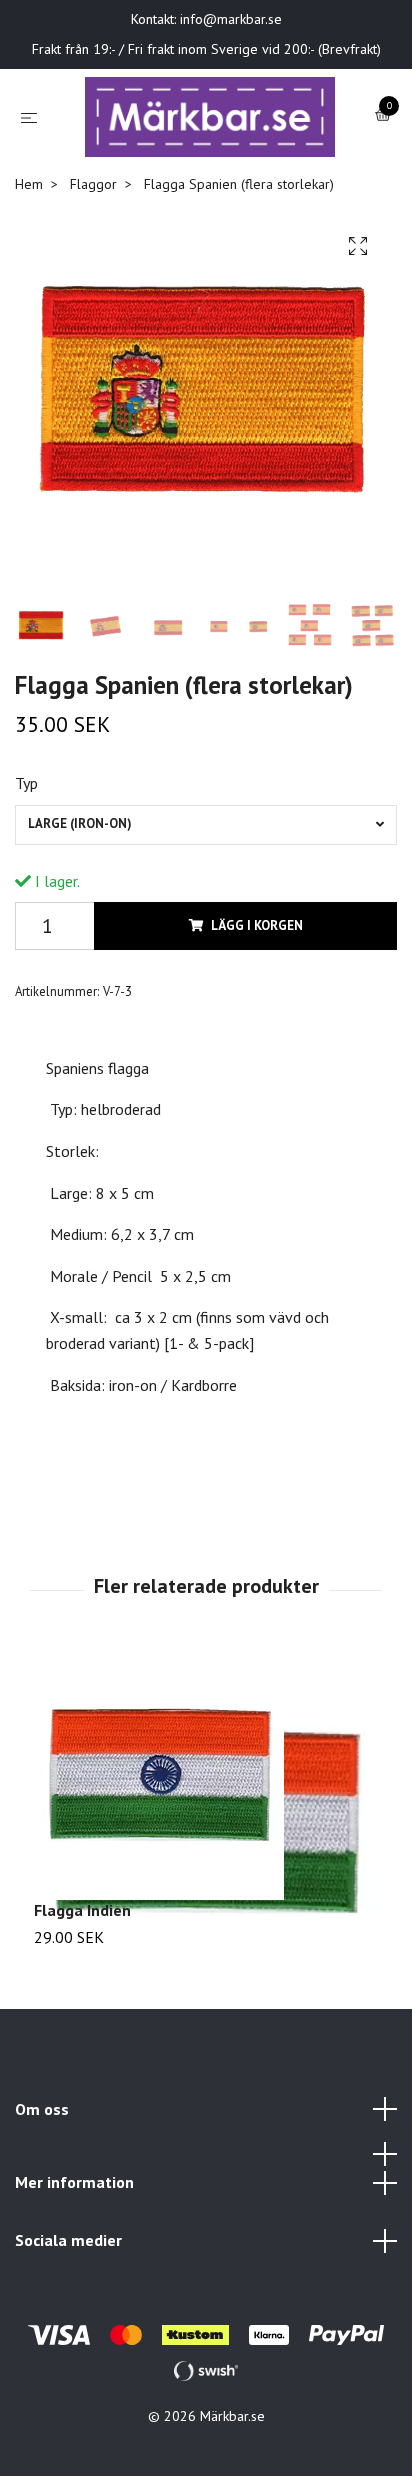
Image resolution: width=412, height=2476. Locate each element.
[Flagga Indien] (206, 1795)
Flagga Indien (82, 1930)
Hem (29, 204)
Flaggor (93, 204)
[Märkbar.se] (210, 127)
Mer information (74, 2202)
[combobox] (206, 845)
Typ (26, 804)
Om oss (42, 2129)
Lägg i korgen (257, 945)
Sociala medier (68, 2260)
